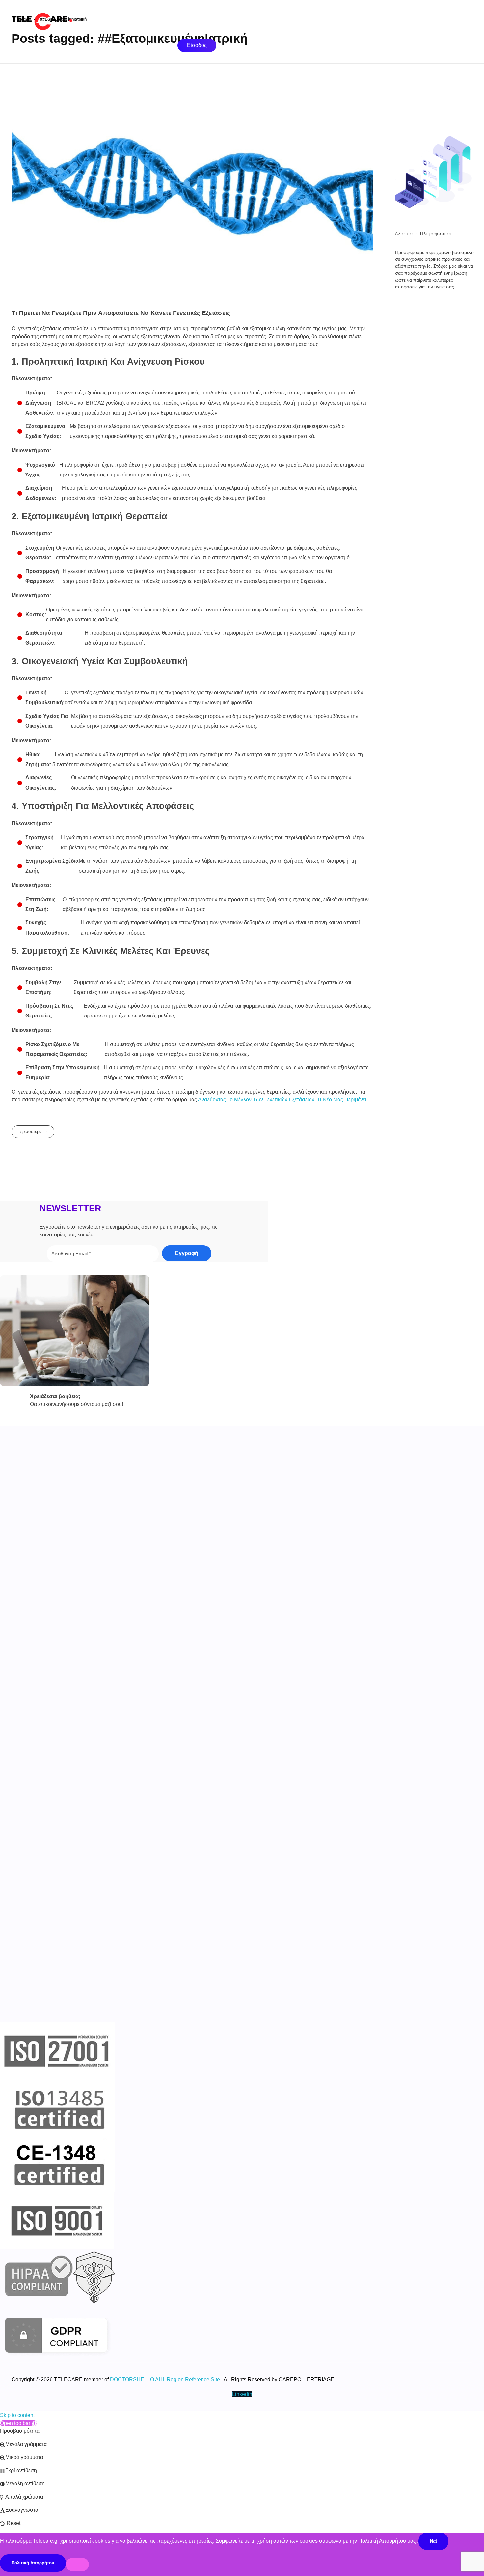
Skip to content (17, 2415)
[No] (77, 2564)
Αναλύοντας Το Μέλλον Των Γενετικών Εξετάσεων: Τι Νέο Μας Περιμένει (282, 1100)
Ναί (433, 2541)
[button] (18, 2423)
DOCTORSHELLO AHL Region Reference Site (165, 2380)
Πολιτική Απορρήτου (33, 2563)
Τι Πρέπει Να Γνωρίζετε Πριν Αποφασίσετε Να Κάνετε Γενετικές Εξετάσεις (121, 313)
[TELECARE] (56, 19)
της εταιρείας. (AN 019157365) (179, 1547)
